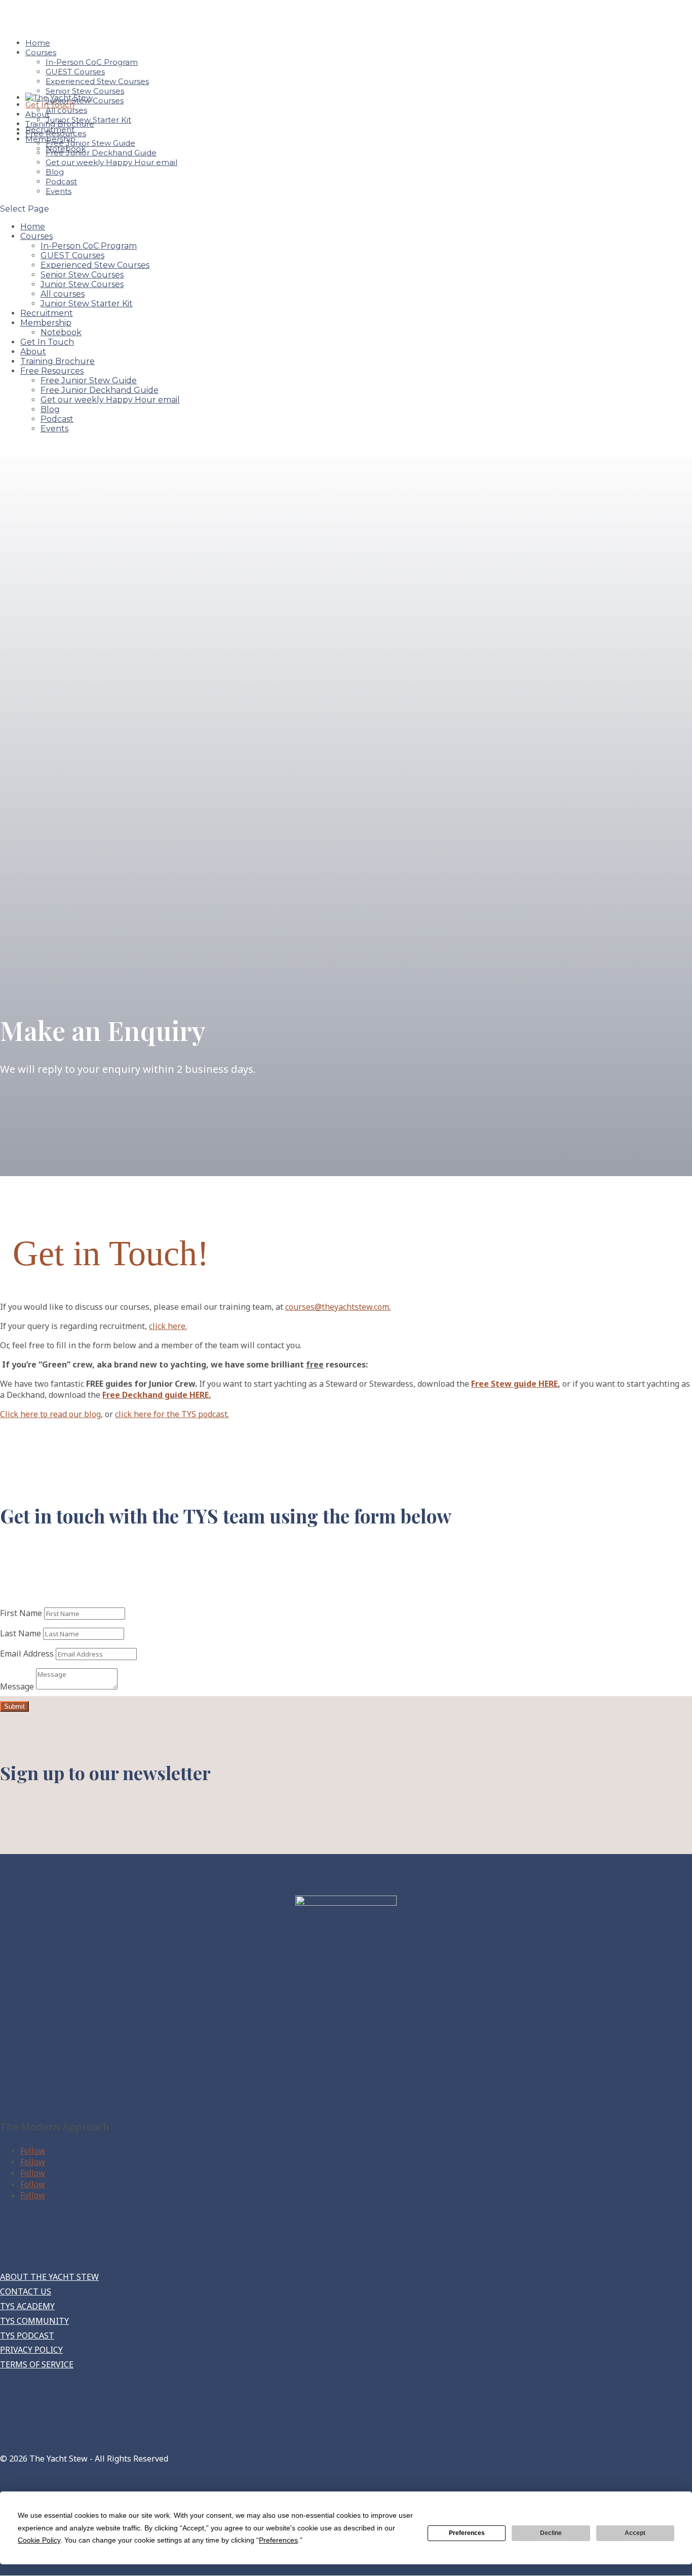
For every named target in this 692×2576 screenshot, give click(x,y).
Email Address (27, 1654)
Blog (55, 172)
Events (59, 191)
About (33, 352)
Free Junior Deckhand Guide (101, 153)
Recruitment (47, 313)
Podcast (61, 182)
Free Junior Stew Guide (90, 143)
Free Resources (52, 371)
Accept (635, 2533)
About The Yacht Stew (49, 2277)
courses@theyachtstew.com (338, 1307)
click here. (168, 1326)
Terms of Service (37, 2364)
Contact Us (26, 2291)
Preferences (467, 2533)
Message (17, 1686)
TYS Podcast (27, 2336)
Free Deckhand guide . (157, 1395)
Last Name (21, 1633)
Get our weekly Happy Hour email (111, 162)
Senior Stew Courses (85, 91)
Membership (46, 323)
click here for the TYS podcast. (172, 1414)
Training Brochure (57, 361)
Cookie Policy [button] (39, 2540)
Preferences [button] (278, 2540)
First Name (21, 1613)
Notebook (61, 332)
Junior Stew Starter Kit (87, 304)
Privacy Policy (31, 2350)
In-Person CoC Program (92, 62)
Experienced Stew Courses (97, 81)
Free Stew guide (514, 1384)
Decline (551, 2533)
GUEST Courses (75, 72)
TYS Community (34, 2321)
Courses (41, 52)
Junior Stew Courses (82, 284)
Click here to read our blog (50, 1414)
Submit (14, 1706)
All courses (63, 294)
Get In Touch (47, 342)
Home (33, 227)
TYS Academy (27, 2306)
